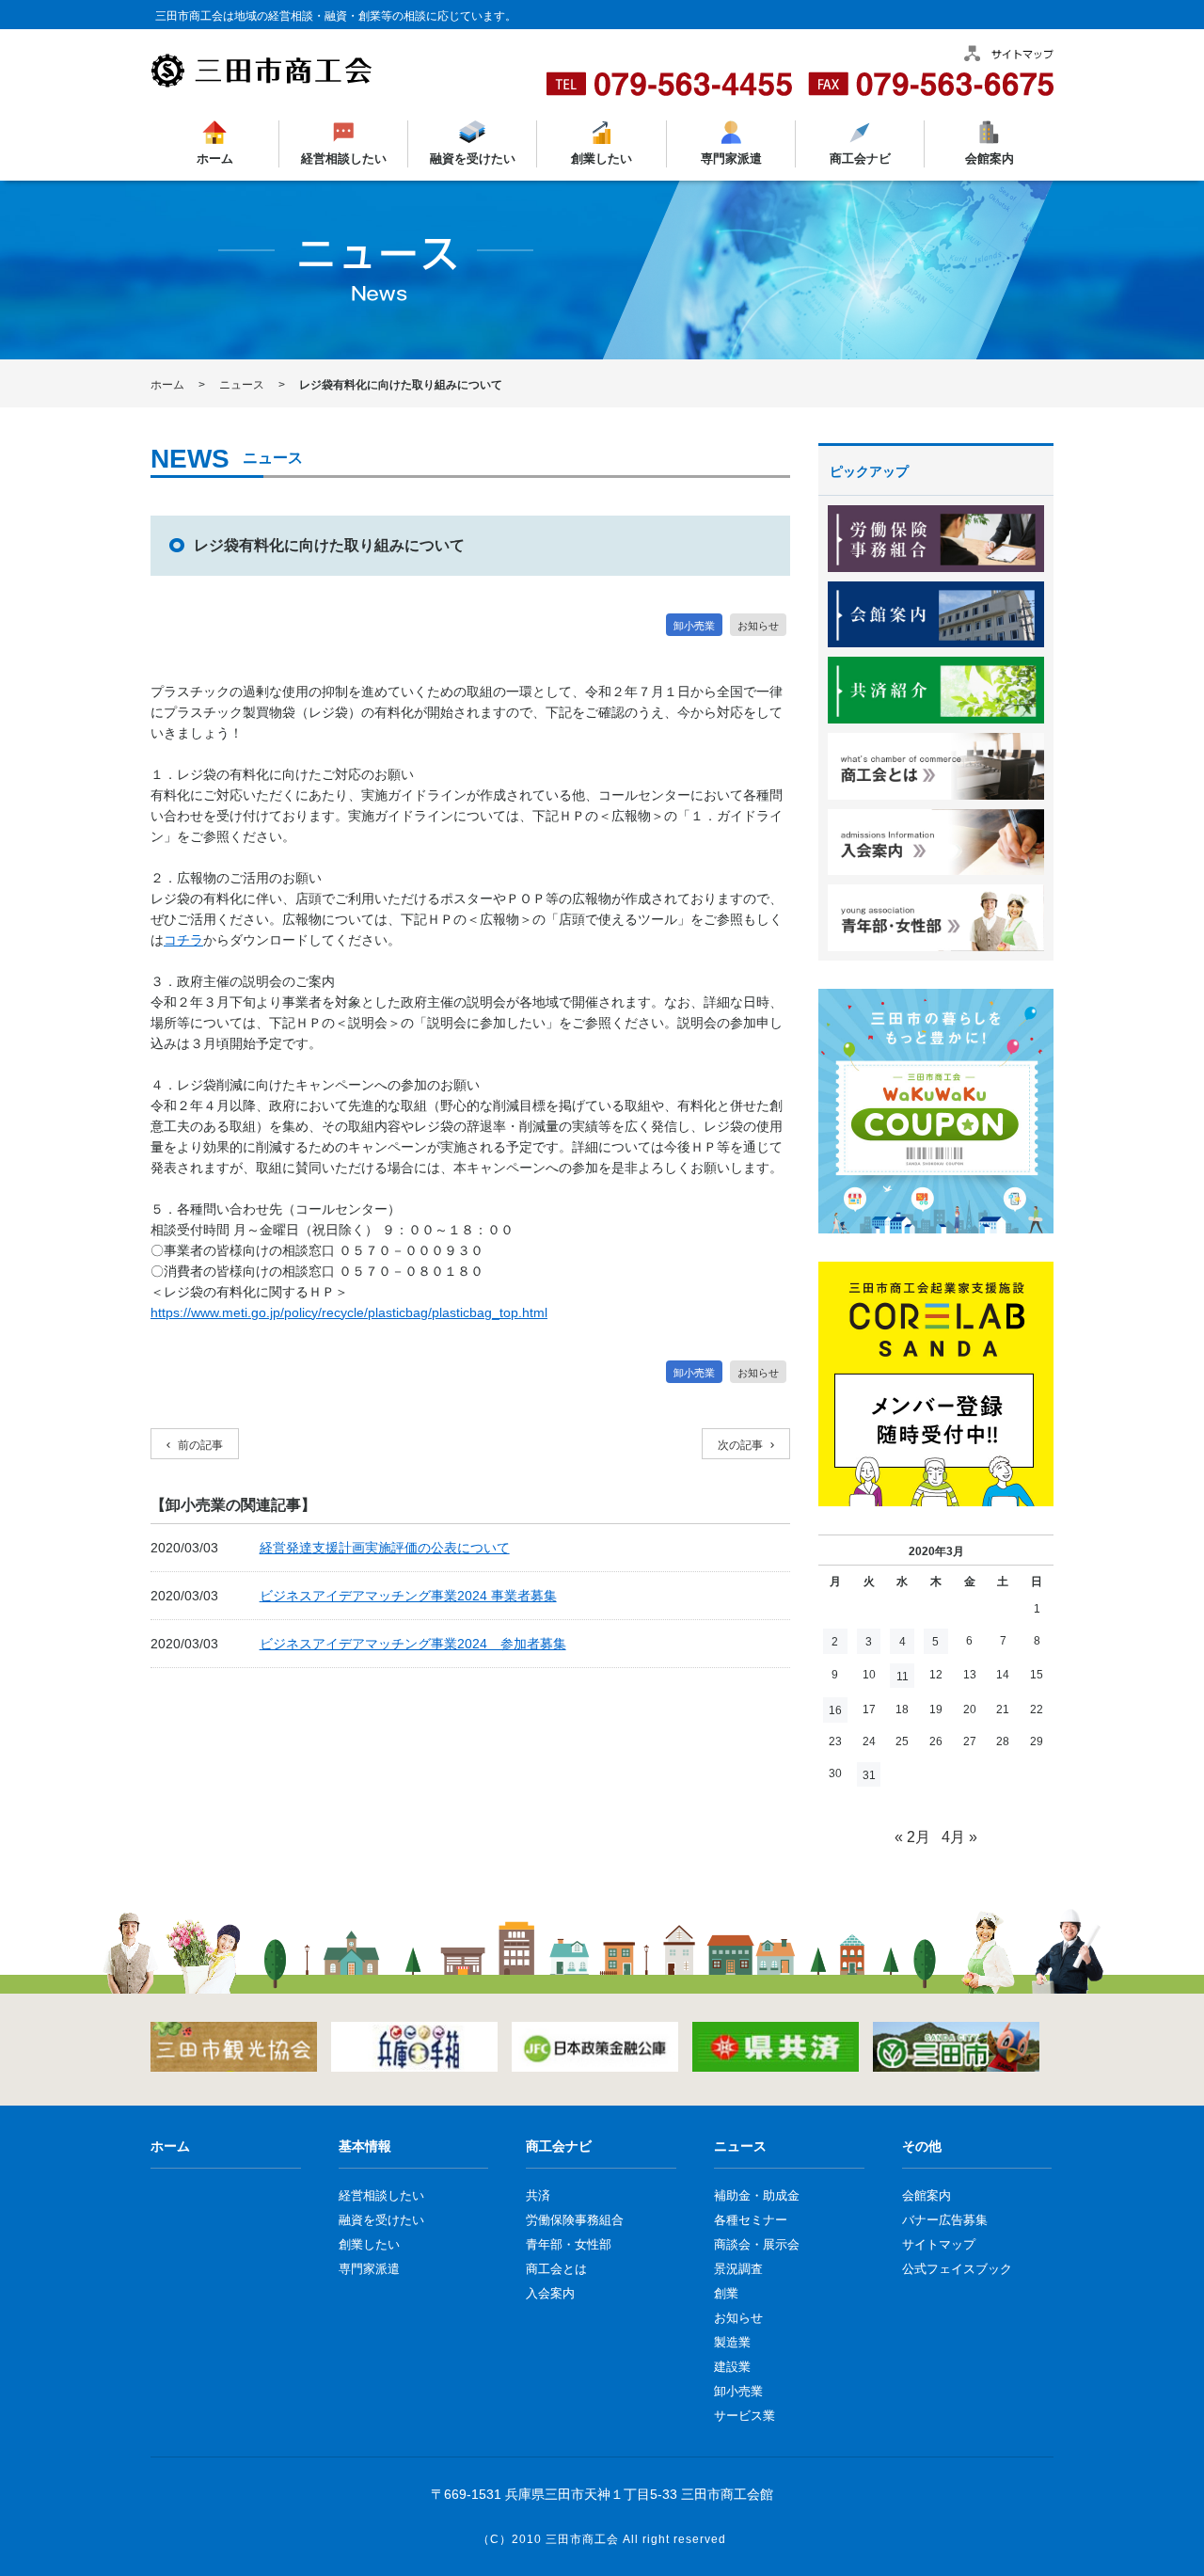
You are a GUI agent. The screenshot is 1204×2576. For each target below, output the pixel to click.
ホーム (215, 159)
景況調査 (738, 2269)
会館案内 (989, 159)
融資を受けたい (473, 159)
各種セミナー (751, 2220)
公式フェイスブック (957, 2269)
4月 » (959, 1837)
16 (835, 1710)
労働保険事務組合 (575, 2220)
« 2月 (912, 1837)
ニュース (242, 385)
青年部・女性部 (569, 2244)
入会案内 (550, 2293)
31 (869, 1775)
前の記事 (200, 1445)
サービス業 (745, 2416)
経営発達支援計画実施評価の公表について (385, 1548)
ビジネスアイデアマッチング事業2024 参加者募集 (413, 1644)
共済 (538, 2195)
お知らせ (758, 626)
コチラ (183, 940)
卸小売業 (694, 626)
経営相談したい (344, 159)
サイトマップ (939, 2244)
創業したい (602, 159)
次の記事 (740, 1445)
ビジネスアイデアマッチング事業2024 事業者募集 (408, 1596)
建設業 (732, 2367)
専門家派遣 (730, 159)
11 (903, 1677)
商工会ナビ (859, 159)
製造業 (732, 2342)
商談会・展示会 (757, 2244)
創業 (726, 2293)
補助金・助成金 (757, 2195)
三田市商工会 (582, 2539)
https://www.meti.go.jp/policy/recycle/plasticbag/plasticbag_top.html (349, 1312)
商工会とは (556, 2269)
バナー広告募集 (945, 2220)
